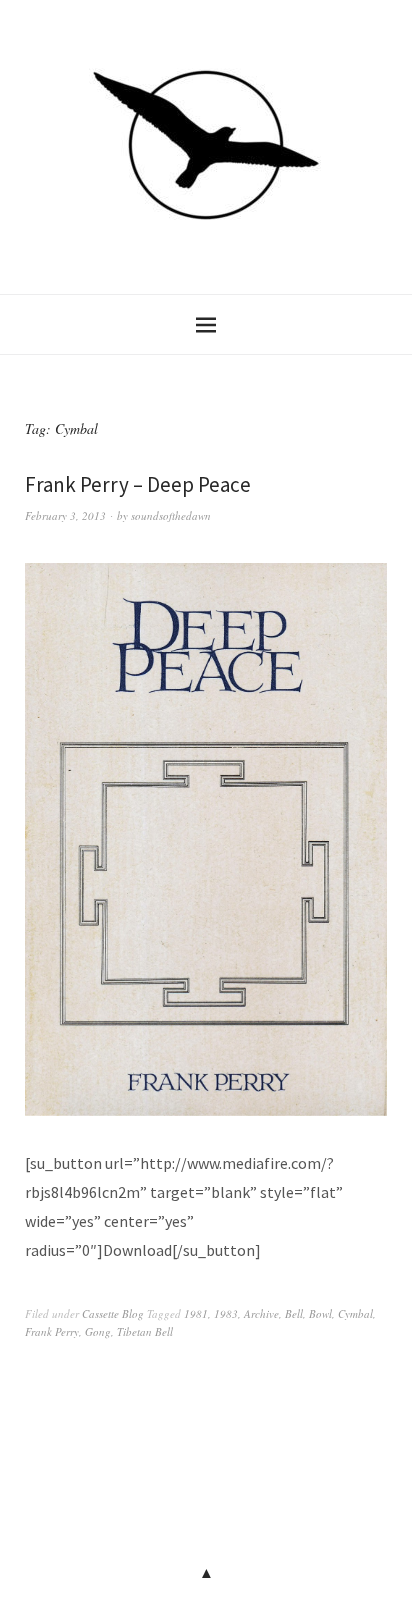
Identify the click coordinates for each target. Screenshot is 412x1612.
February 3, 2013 (65, 515)
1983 (226, 1313)
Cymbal (355, 1313)
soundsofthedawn (171, 515)
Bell (294, 1313)
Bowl (320, 1313)
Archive (261, 1313)
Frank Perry (52, 1331)
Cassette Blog (113, 1313)
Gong (98, 1331)
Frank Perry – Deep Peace (138, 484)
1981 (196, 1313)
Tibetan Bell (145, 1331)
